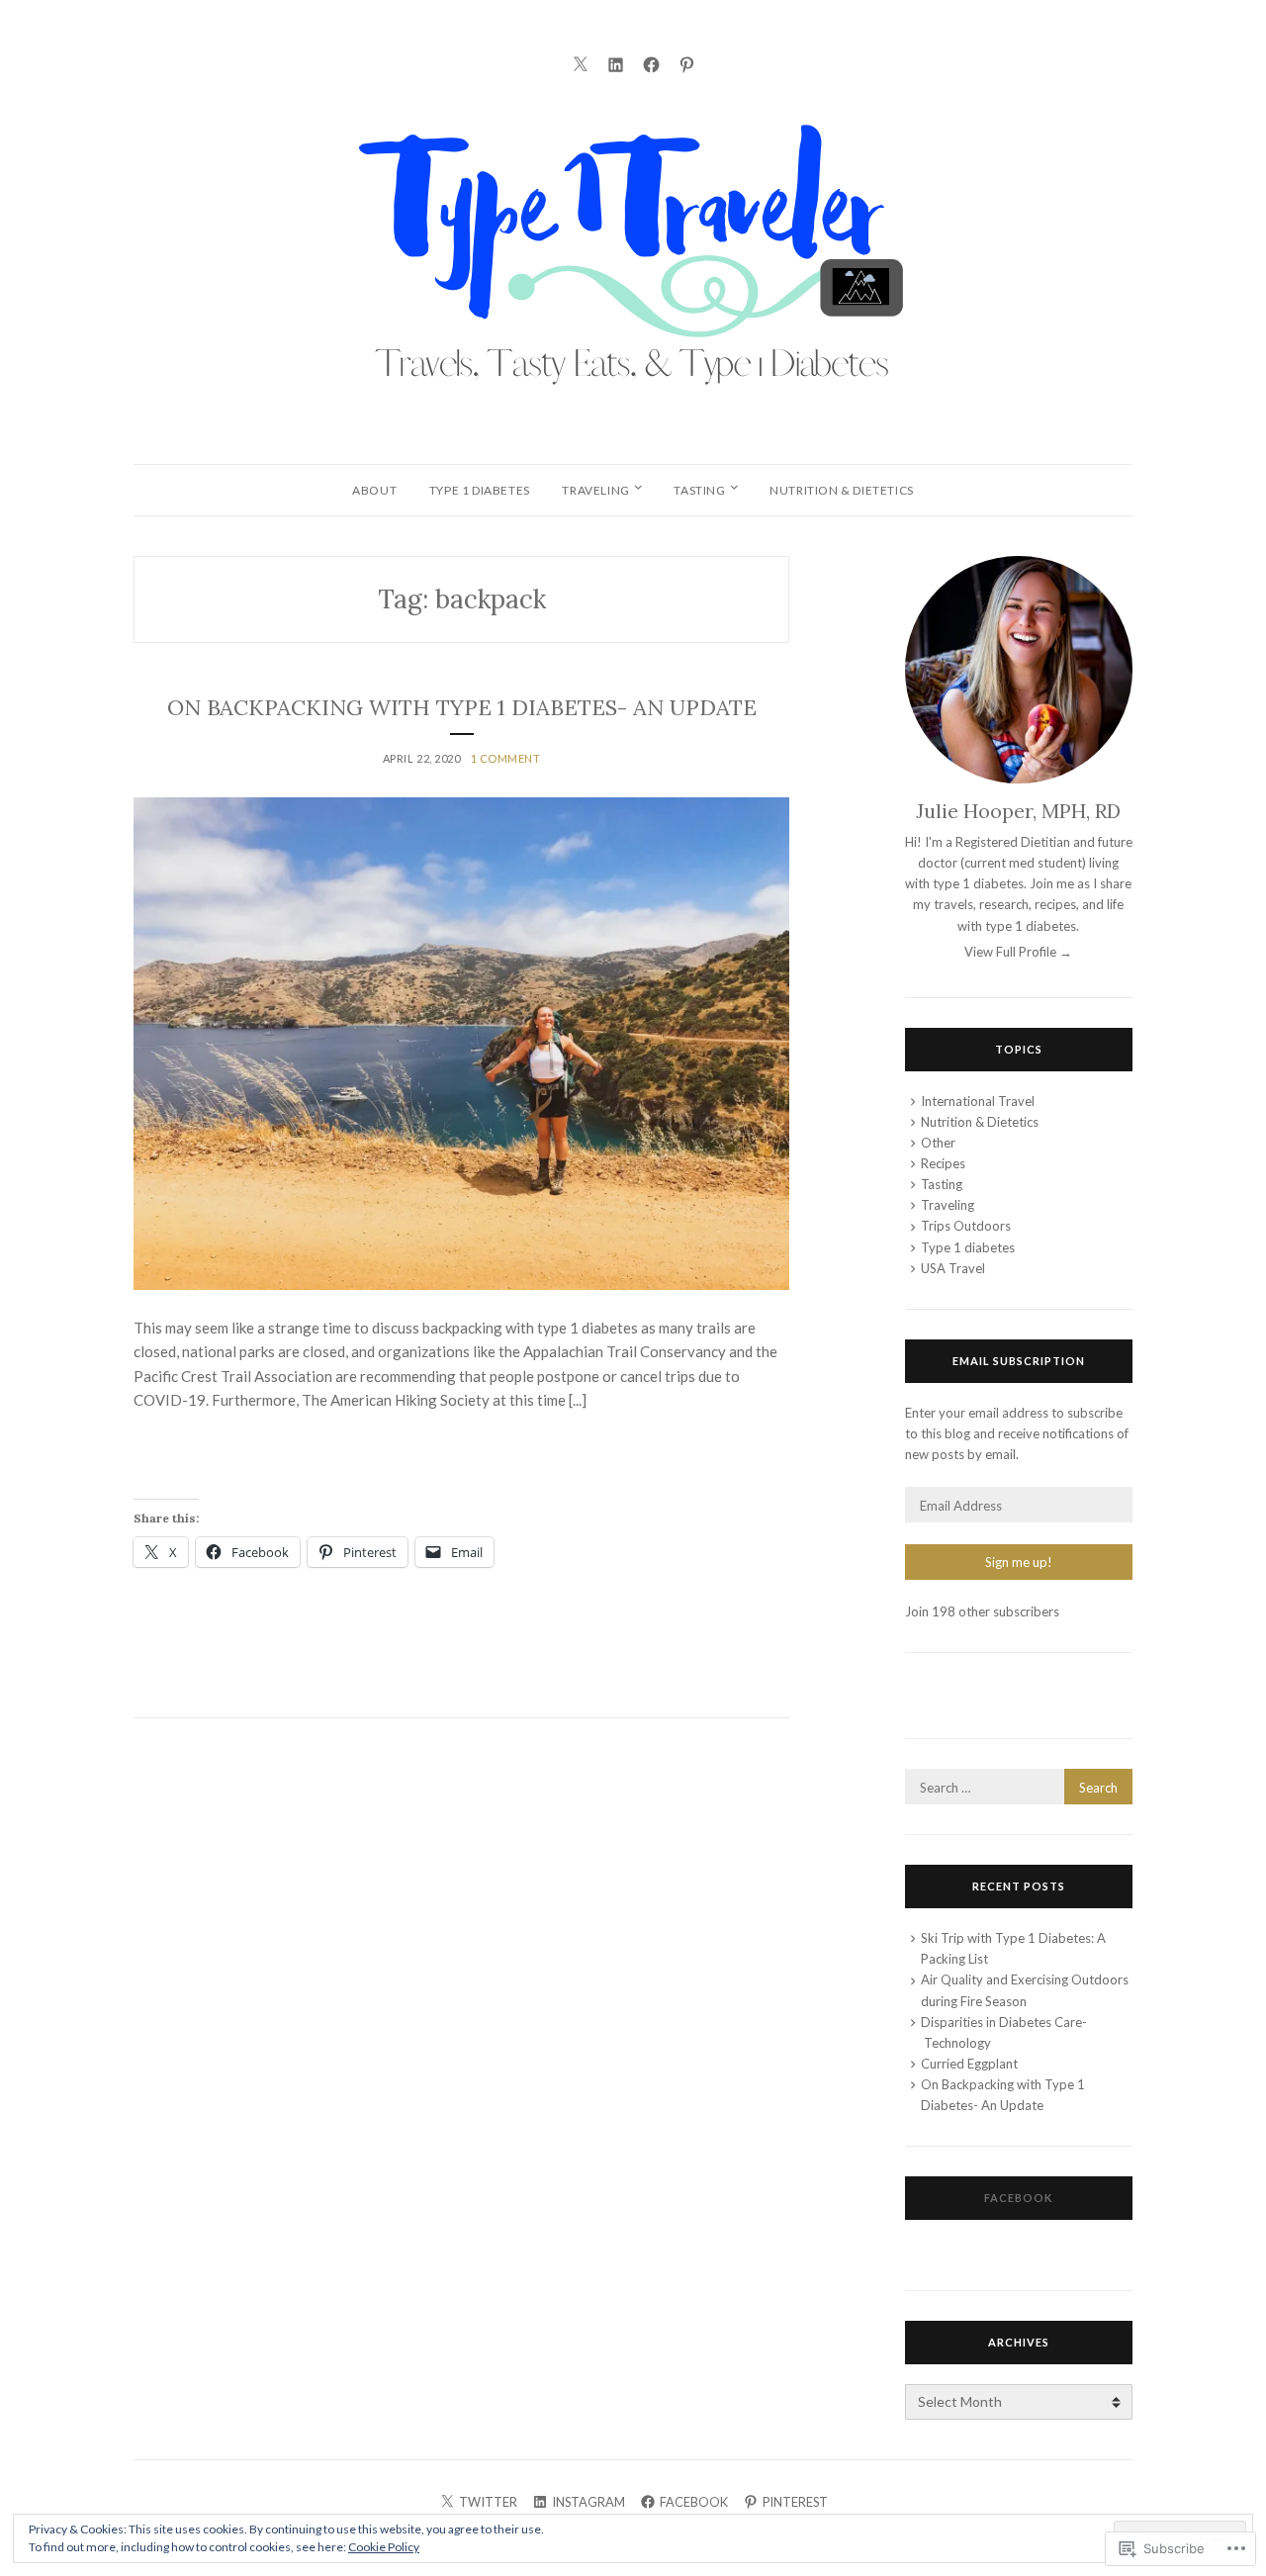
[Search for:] (1019, 1788)
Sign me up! (1019, 1562)
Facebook (1018, 2198)
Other (938, 1143)
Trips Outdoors (966, 1226)
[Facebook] (651, 62)
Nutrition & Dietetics (842, 490)
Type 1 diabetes (480, 490)
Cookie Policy (384, 2547)
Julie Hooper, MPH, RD (1018, 811)
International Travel (978, 1101)
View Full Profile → (1018, 952)
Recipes (943, 1163)
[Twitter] (580, 62)
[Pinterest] (687, 62)
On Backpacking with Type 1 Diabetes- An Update (462, 707)
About (374, 490)
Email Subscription (1019, 1361)
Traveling (595, 490)
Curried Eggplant (969, 2064)
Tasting (699, 490)
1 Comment (506, 758)
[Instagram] (616, 62)
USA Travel (953, 1268)
